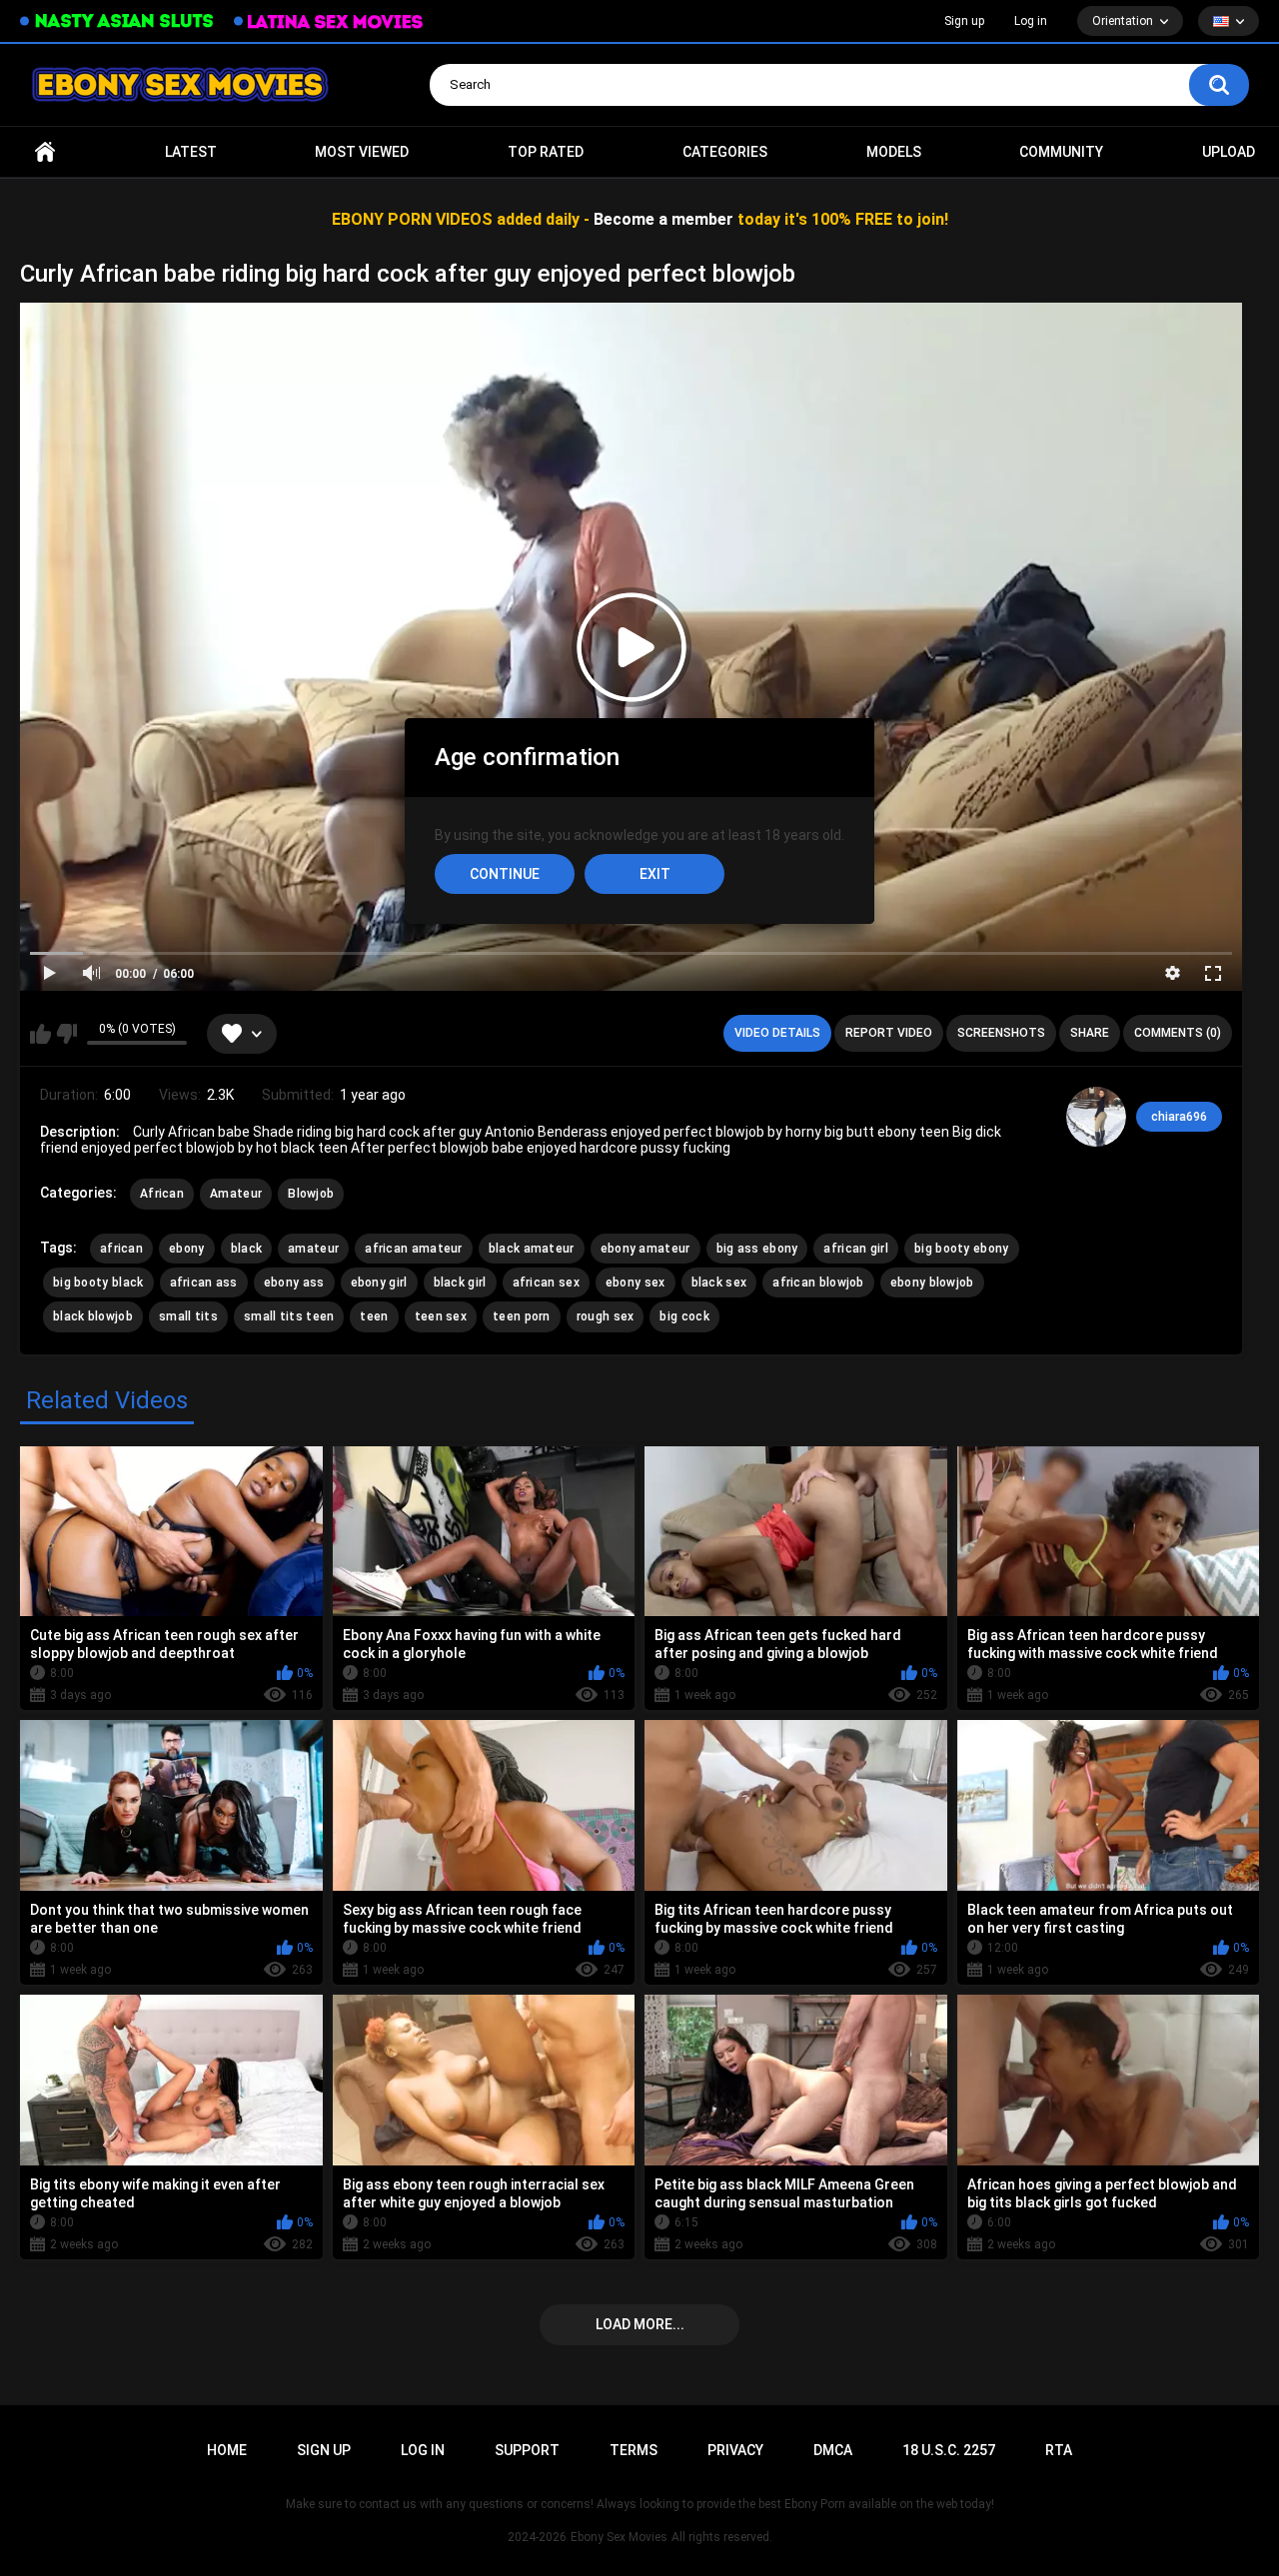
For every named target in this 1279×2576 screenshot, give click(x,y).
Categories (725, 152)
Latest (191, 152)
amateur (313, 1249)
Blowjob (311, 1194)
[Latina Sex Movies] (329, 21)
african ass (204, 1283)
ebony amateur (645, 1249)
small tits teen (289, 1316)
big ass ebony (757, 1249)
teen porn (522, 1316)
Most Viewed (362, 152)
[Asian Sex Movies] (117, 21)
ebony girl (379, 1283)
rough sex (606, 1316)
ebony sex (636, 1283)
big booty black (98, 1283)
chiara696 (1179, 1117)
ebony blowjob (932, 1283)
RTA (1059, 2450)
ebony (187, 1249)
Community (1061, 152)
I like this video (40, 1034)
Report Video (889, 1033)
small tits (188, 1316)
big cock (684, 1316)
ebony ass (294, 1283)
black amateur (532, 1249)
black (247, 1249)
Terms (634, 2450)
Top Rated (546, 152)
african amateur (414, 1249)
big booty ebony (962, 1249)
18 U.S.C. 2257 (949, 2450)
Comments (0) (1178, 1033)
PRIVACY (735, 2450)
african (121, 1249)
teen (374, 1316)
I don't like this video (66, 1034)
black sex (719, 1283)
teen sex (441, 1316)
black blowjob (93, 1316)
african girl (856, 1249)
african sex (546, 1283)
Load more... (640, 2324)
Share (1090, 1033)
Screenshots (1001, 1033)
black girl (460, 1283)
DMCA (833, 2450)
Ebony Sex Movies (619, 2537)
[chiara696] (1096, 1117)
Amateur (236, 1194)
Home (45, 152)
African (162, 1194)
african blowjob (818, 1283)
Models (894, 152)
